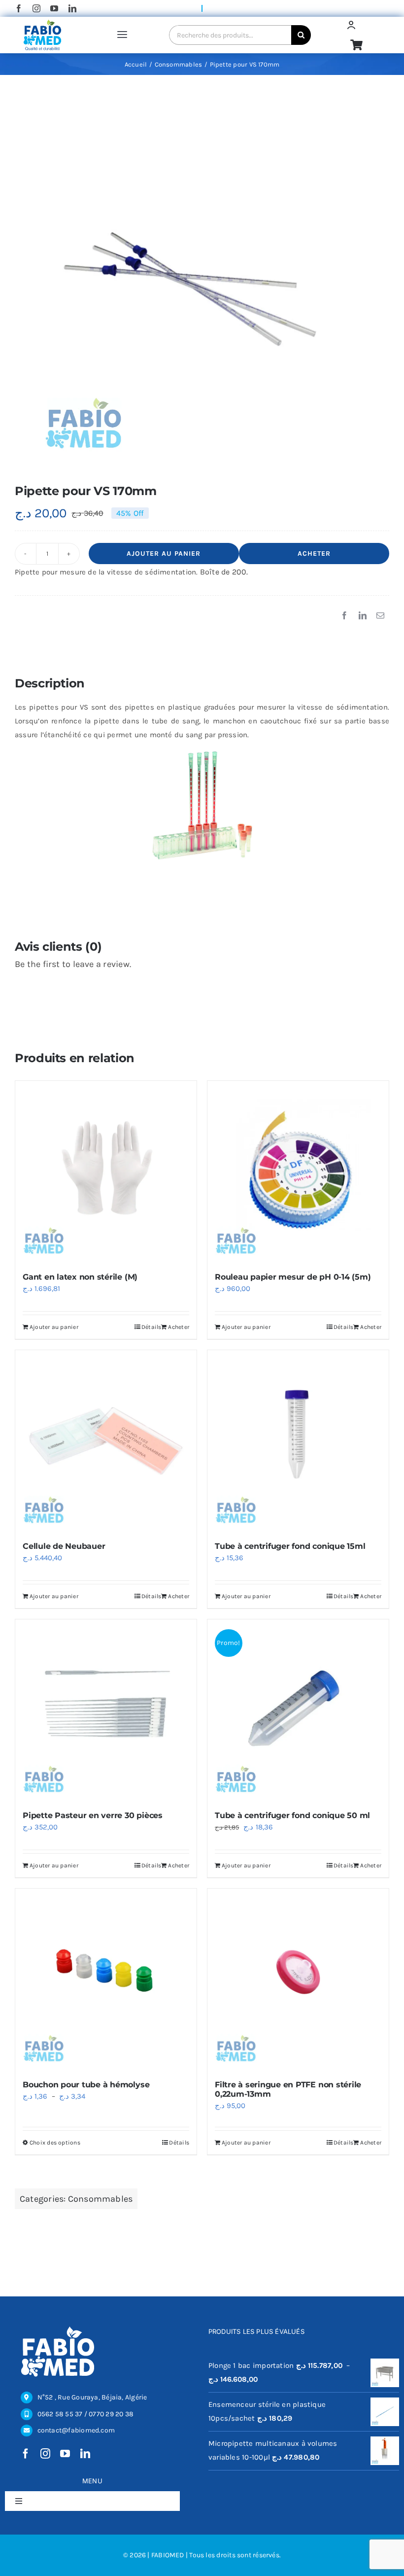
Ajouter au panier (164, 554)
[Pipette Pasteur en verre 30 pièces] (106, 1710)
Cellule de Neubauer (64, 1546)
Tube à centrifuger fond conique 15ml (290, 1546)
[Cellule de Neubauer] (106, 1441)
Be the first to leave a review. (73, 964)
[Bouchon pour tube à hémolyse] (106, 1979)
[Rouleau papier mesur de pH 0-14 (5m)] (298, 1172)
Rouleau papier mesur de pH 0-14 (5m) (293, 1277)
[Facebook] (344, 616)
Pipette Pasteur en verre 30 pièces (93, 1815)
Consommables (101, 2199)
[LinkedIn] (363, 616)
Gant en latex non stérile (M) (80, 1277)
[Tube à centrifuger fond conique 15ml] (298, 1441)
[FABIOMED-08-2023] (42, 22)
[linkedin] (72, 8)
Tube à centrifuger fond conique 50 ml (292, 1815)
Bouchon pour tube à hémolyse (86, 2085)
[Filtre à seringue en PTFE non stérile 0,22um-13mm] (298, 1979)
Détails (151, 1327)
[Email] (380, 616)
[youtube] (54, 8)
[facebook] (19, 8)
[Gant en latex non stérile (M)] (106, 1172)
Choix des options (55, 2143)
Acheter (314, 554)
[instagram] (36, 8)
